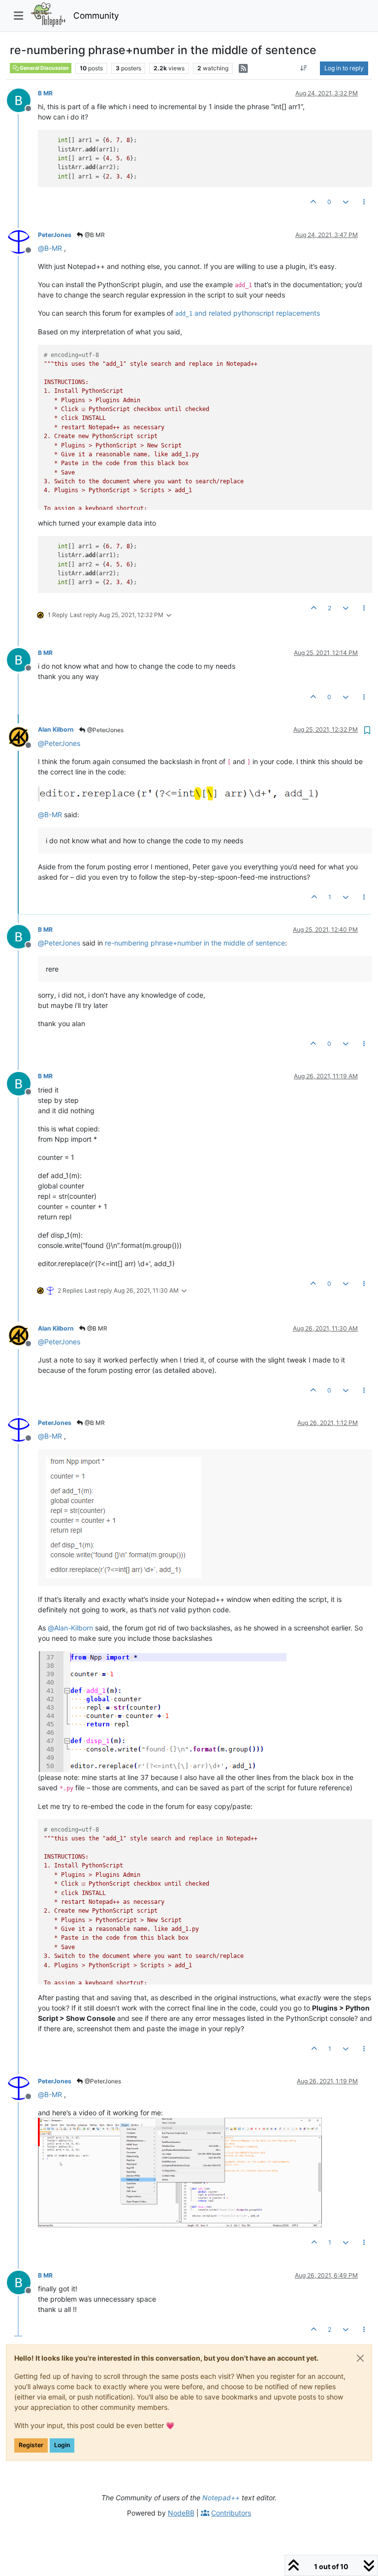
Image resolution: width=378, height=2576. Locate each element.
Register (31, 2445)
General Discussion (44, 68)
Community (96, 15)
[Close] (360, 2358)
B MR (45, 93)
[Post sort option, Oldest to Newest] (304, 68)
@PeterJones (105, 730)
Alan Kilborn (56, 729)
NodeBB (181, 2513)
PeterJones (55, 235)
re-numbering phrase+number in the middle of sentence (195, 943)
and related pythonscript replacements (248, 313)
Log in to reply (344, 68)
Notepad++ (221, 2498)
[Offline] (22, 100)
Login (62, 2445)
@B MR (94, 235)
